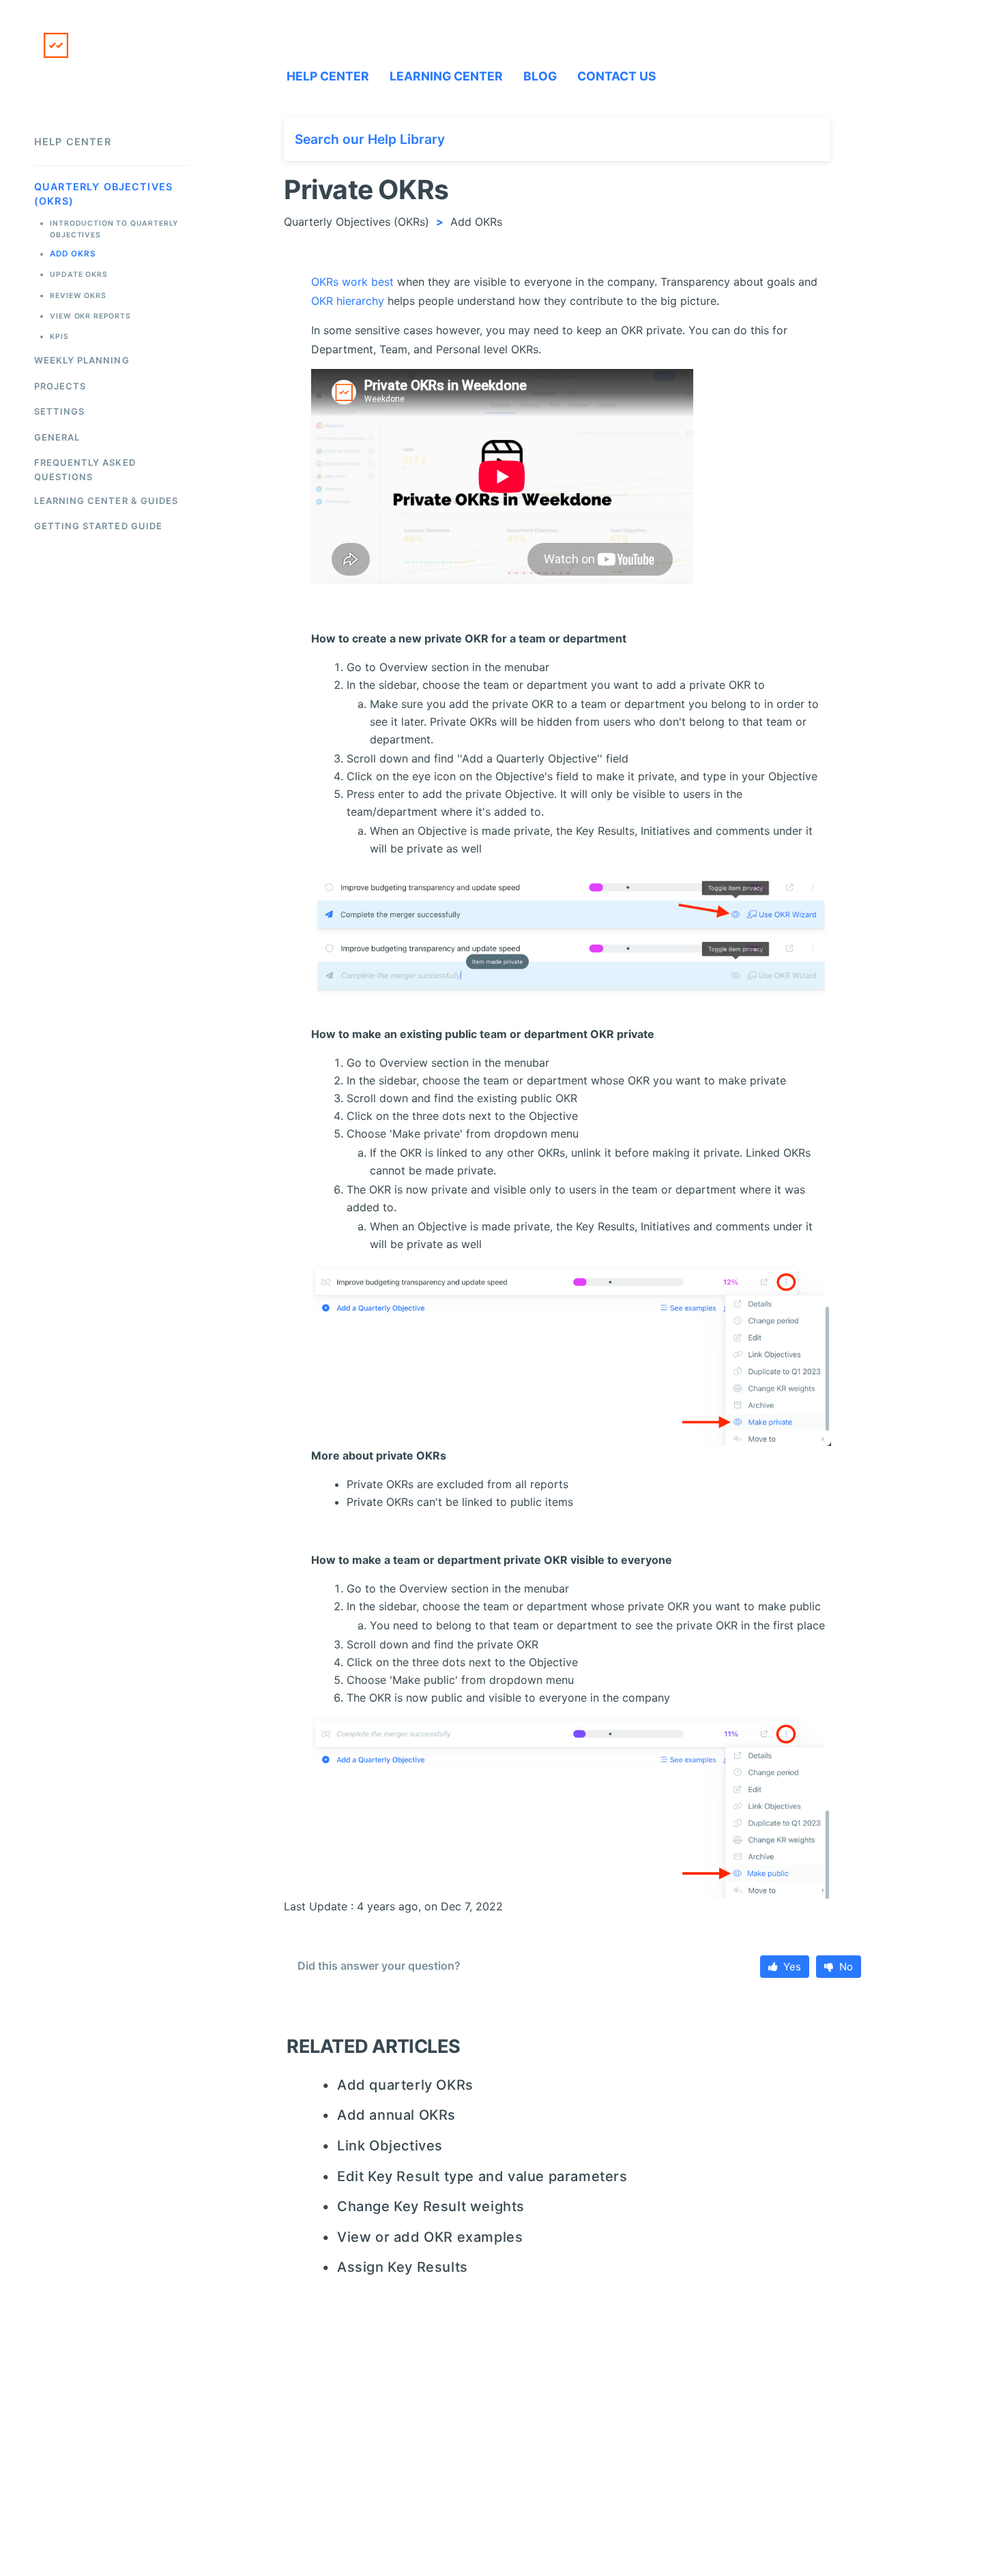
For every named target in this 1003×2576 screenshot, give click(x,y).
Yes (792, 1967)
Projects (60, 386)
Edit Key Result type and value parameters (482, 2176)
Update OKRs (78, 275)
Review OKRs (78, 296)
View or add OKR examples (430, 2237)
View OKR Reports (90, 316)
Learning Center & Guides (106, 501)
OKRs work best (352, 282)
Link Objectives (390, 2146)
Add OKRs (73, 254)
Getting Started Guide (98, 526)
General (57, 437)
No (846, 1967)
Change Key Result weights (431, 2206)
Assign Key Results (402, 2267)
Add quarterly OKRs (405, 2085)
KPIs (59, 337)
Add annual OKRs (396, 2115)
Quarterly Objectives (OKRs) (357, 222)
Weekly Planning (82, 360)
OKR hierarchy (348, 301)
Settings (59, 411)
